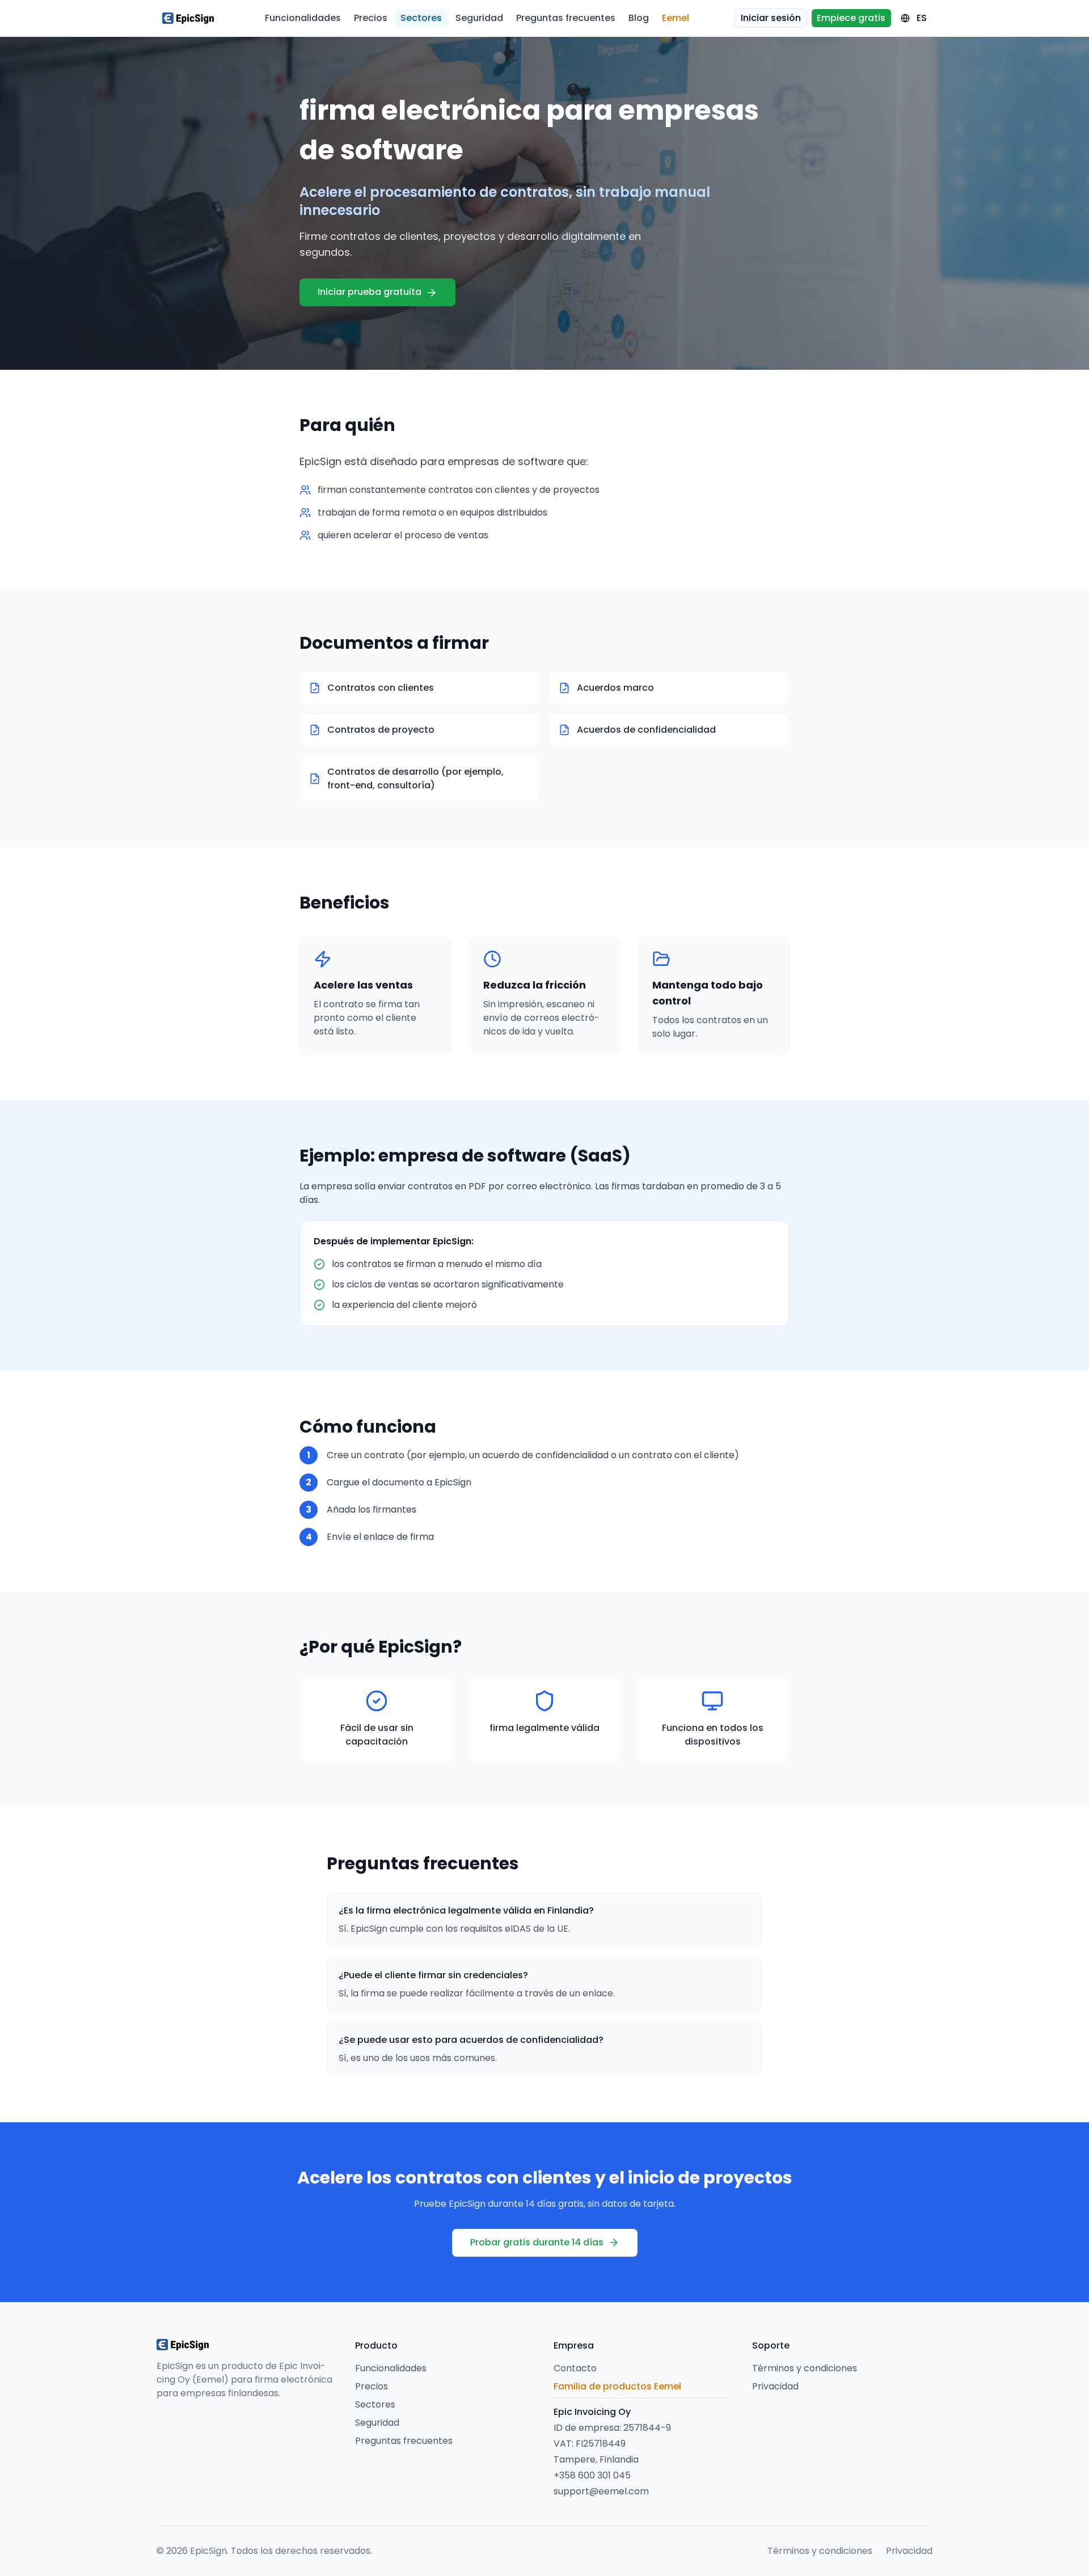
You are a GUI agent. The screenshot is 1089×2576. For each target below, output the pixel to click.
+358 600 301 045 (592, 2475)
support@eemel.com (601, 2491)
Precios (371, 18)
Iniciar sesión (771, 18)
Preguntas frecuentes (566, 18)
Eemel (676, 18)
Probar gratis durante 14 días (537, 2242)
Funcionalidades (303, 18)
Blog (639, 18)
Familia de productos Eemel (617, 2386)
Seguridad (479, 18)
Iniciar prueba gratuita (370, 292)
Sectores (421, 18)
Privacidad (775, 2386)
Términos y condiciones (805, 2368)
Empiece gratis (851, 18)
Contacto (575, 2368)
